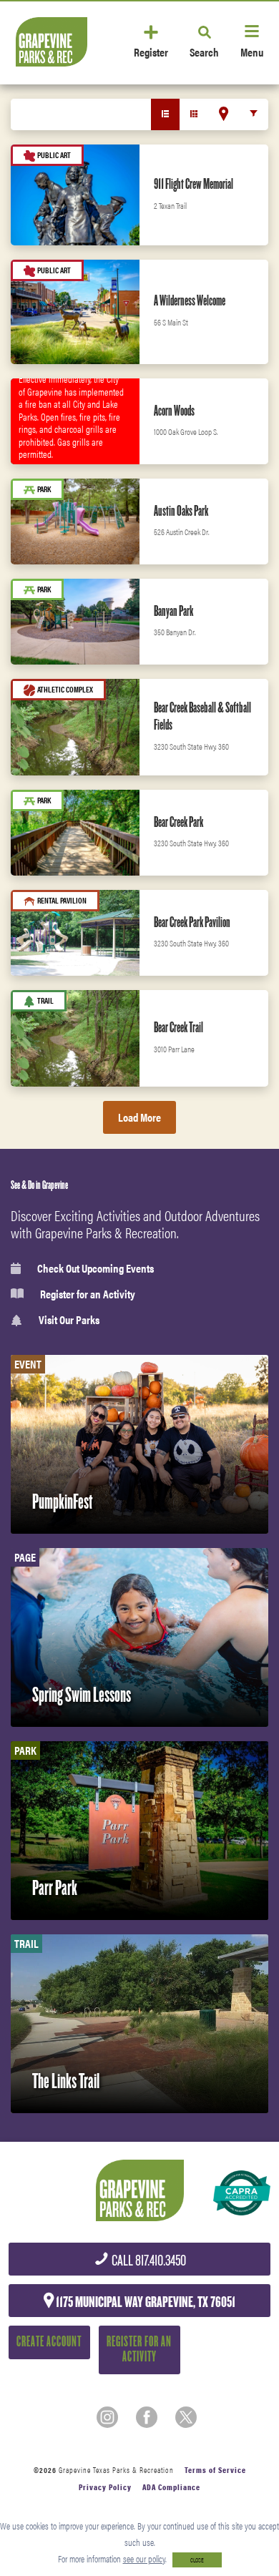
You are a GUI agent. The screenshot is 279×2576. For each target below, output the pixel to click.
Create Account (49, 2342)
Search (204, 51)
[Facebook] (147, 2417)
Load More (139, 1117)
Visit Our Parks (69, 1320)
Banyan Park (173, 611)
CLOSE (197, 2560)
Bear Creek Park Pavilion (192, 922)
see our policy (144, 2558)
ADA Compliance (171, 2487)
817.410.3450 (148, 2261)
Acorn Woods (174, 411)
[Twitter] (186, 2417)
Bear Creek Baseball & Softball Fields (202, 716)
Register (151, 51)
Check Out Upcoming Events (96, 1268)
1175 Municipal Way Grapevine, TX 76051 (145, 2302)
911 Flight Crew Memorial (194, 184)
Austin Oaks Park (181, 511)
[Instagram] (107, 2417)
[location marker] (224, 114)
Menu (252, 51)
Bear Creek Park (178, 822)
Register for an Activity (88, 1294)
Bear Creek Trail (178, 1027)
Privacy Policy (105, 2487)
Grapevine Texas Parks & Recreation (116, 2470)
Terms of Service (215, 2470)
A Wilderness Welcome (190, 300)
